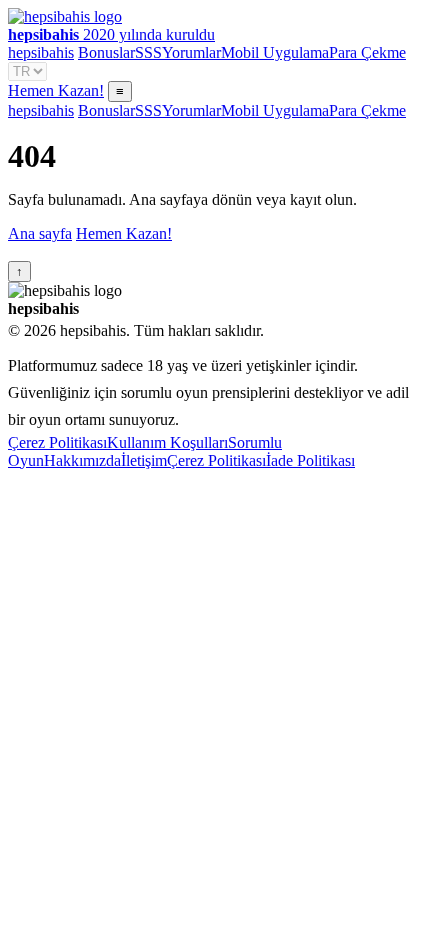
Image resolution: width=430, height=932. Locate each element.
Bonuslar (106, 52)
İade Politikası (310, 460)
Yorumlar (191, 52)
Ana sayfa (40, 233)
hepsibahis (41, 52)
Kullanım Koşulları (167, 442)
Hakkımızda (82, 460)
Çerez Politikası (57, 442)
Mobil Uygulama (275, 52)
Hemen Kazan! (56, 90)
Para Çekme (367, 52)
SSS (148, 52)
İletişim (144, 460)
